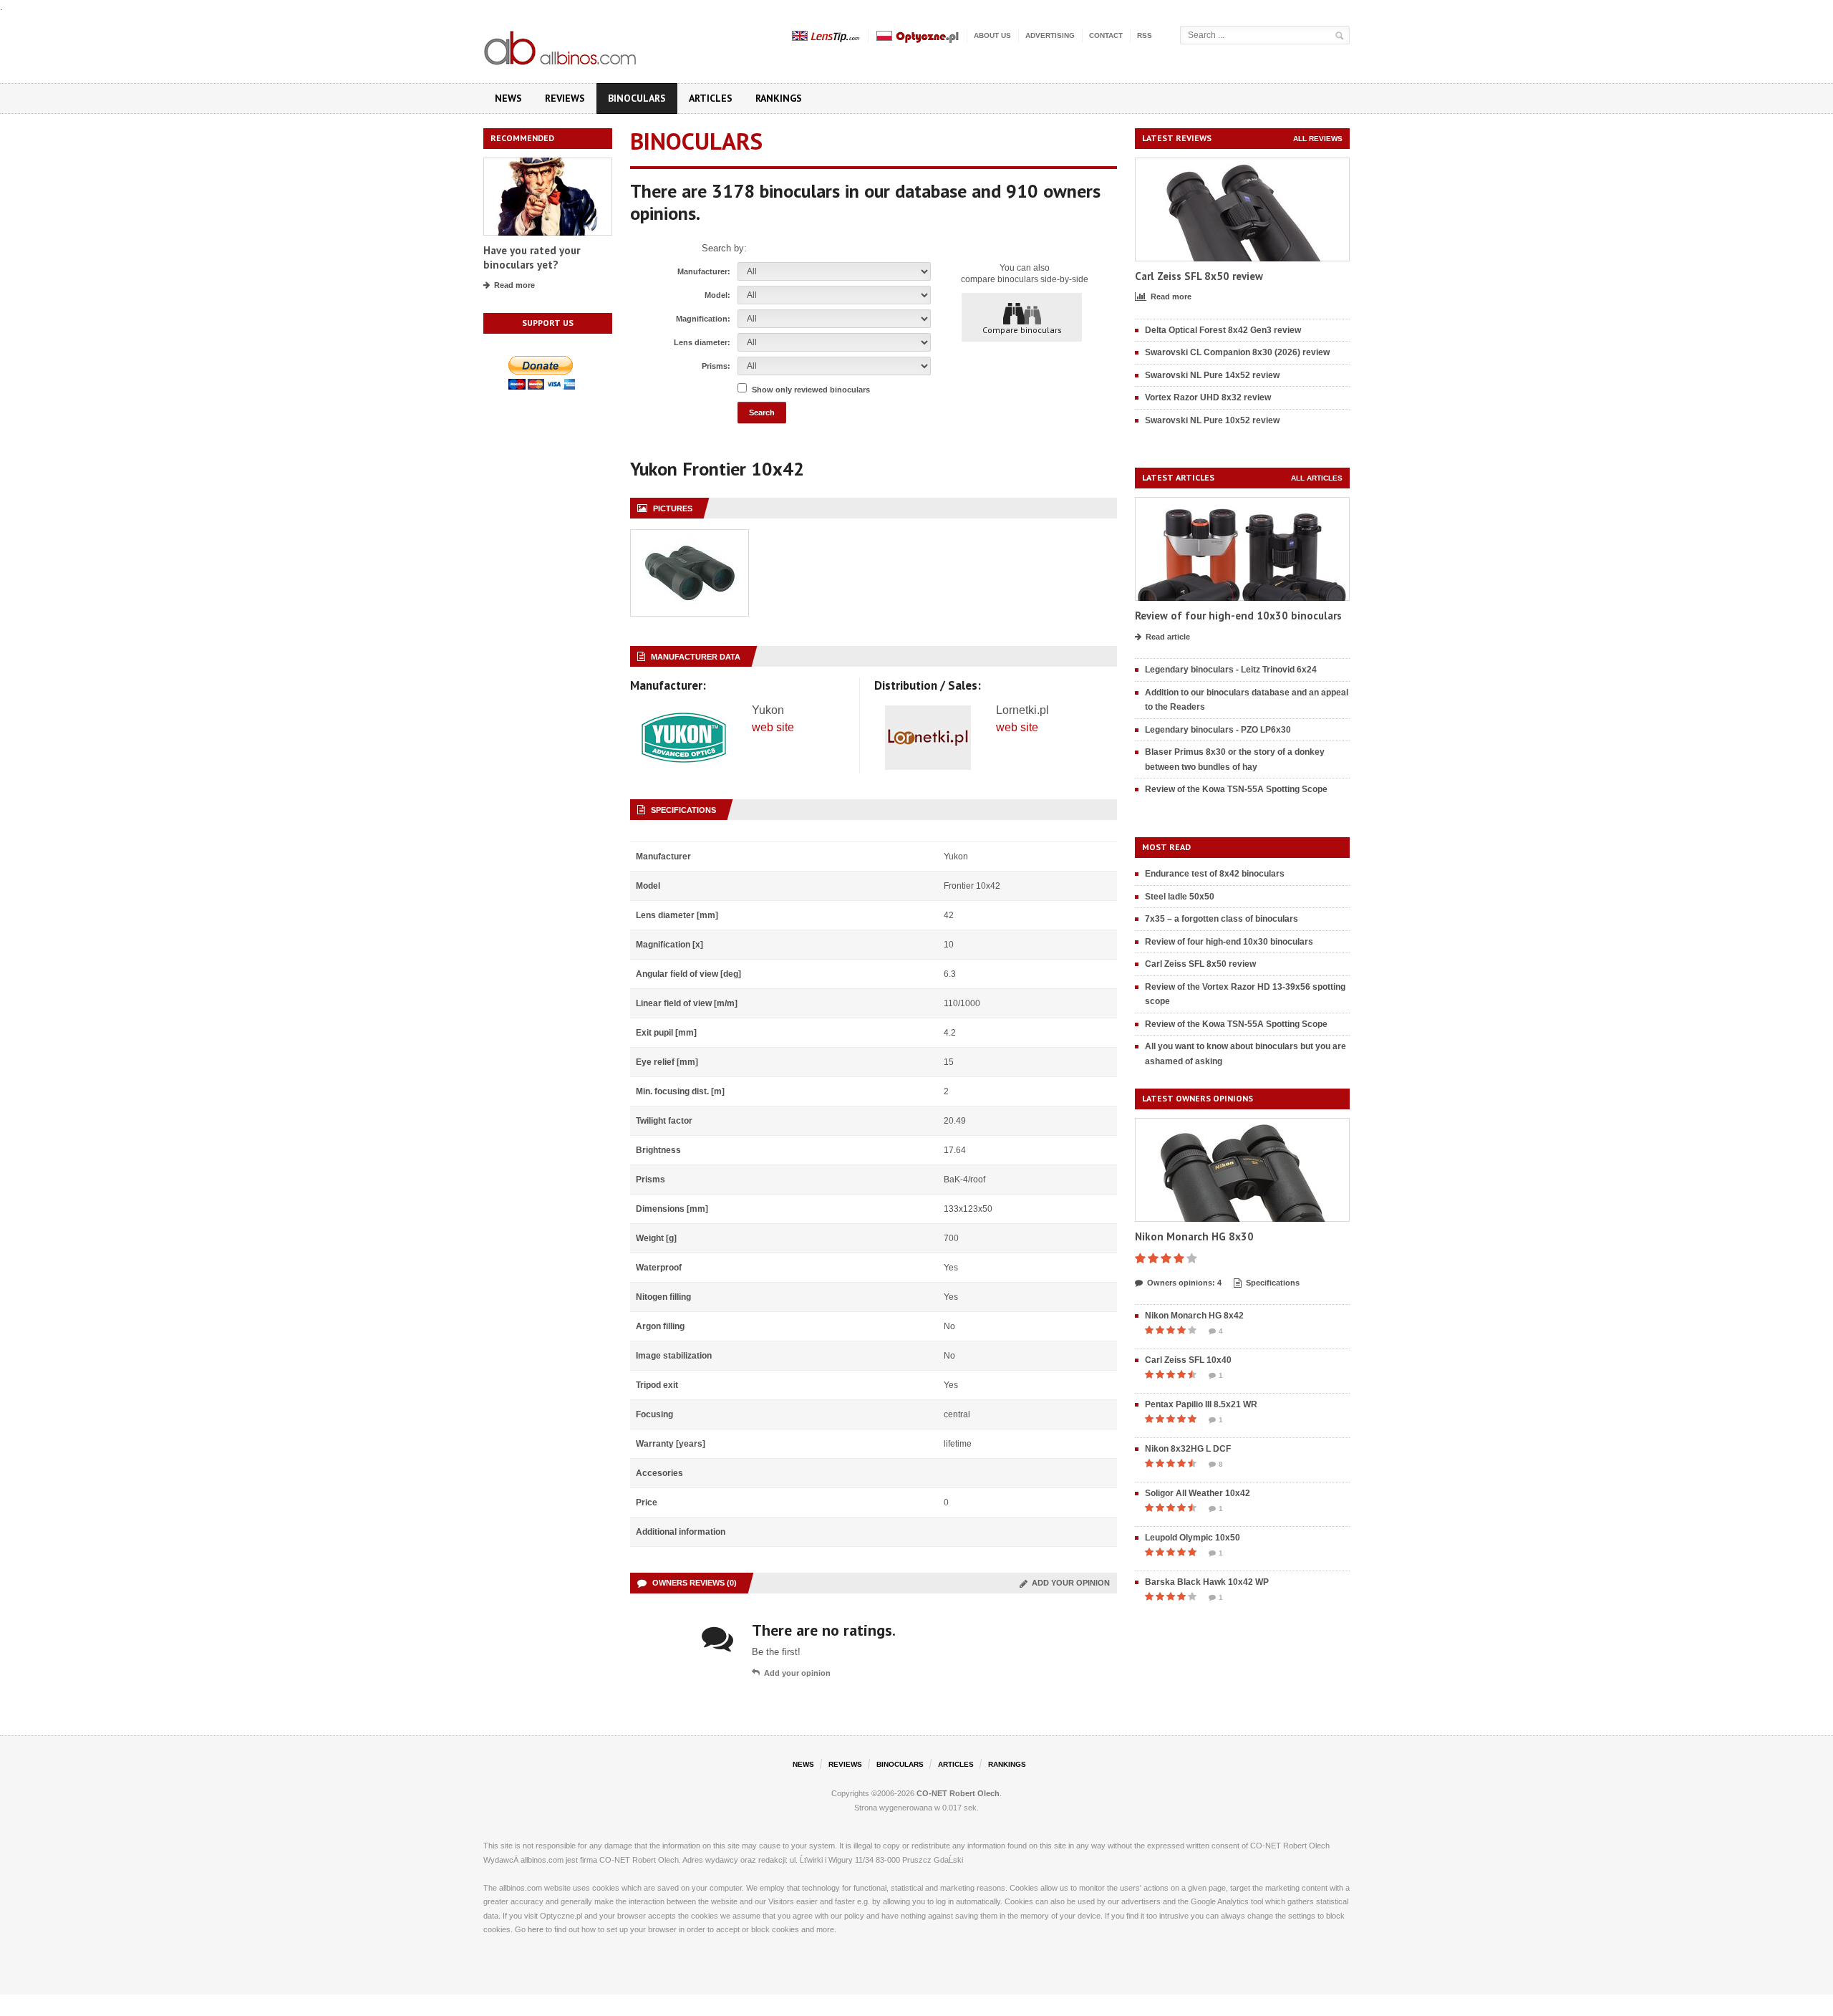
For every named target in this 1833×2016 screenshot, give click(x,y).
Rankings (779, 98)
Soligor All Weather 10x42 (1198, 1493)
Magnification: (703, 319)
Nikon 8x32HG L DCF (1188, 1449)
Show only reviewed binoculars (811, 390)
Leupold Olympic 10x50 (1193, 1538)
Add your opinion (1069, 1583)
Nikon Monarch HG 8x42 (1194, 1316)
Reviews (565, 98)
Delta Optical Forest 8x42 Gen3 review (1223, 330)
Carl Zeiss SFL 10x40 (1188, 1360)
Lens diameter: (702, 342)
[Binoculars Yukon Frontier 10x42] (690, 537)
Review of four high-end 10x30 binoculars (1238, 616)
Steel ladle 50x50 (1180, 897)
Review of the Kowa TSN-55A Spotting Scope (1236, 789)
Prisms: (716, 366)
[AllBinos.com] (561, 45)
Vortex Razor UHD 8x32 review (1208, 397)
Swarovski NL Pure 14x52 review (1212, 375)
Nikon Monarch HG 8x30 (1194, 1236)
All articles (1317, 478)
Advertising (1050, 35)
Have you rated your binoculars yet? (532, 257)
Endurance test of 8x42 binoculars (1215, 874)
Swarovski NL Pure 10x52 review (1212, 420)
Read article (1168, 637)
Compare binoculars (1022, 330)
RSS (1145, 35)
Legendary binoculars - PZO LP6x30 (1218, 730)
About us (992, 35)
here (536, 1929)
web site (773, 727)
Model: (717, 295)
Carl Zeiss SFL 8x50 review (1199, 276)
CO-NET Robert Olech (958, 1793)
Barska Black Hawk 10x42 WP (1207, 1582)
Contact (1106, 35)
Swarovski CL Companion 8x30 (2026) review (1237, 352)
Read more (514, 285)
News (508, 98)
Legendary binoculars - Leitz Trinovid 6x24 (1231, 670)
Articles (711, 98)
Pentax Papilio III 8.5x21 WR (1201, 1404)
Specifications (1273, 1283)
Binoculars (637, 98)
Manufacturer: (704, 271)
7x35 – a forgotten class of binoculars (1222, 919)
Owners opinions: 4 (1184, 1283)
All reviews (1318, 139)
